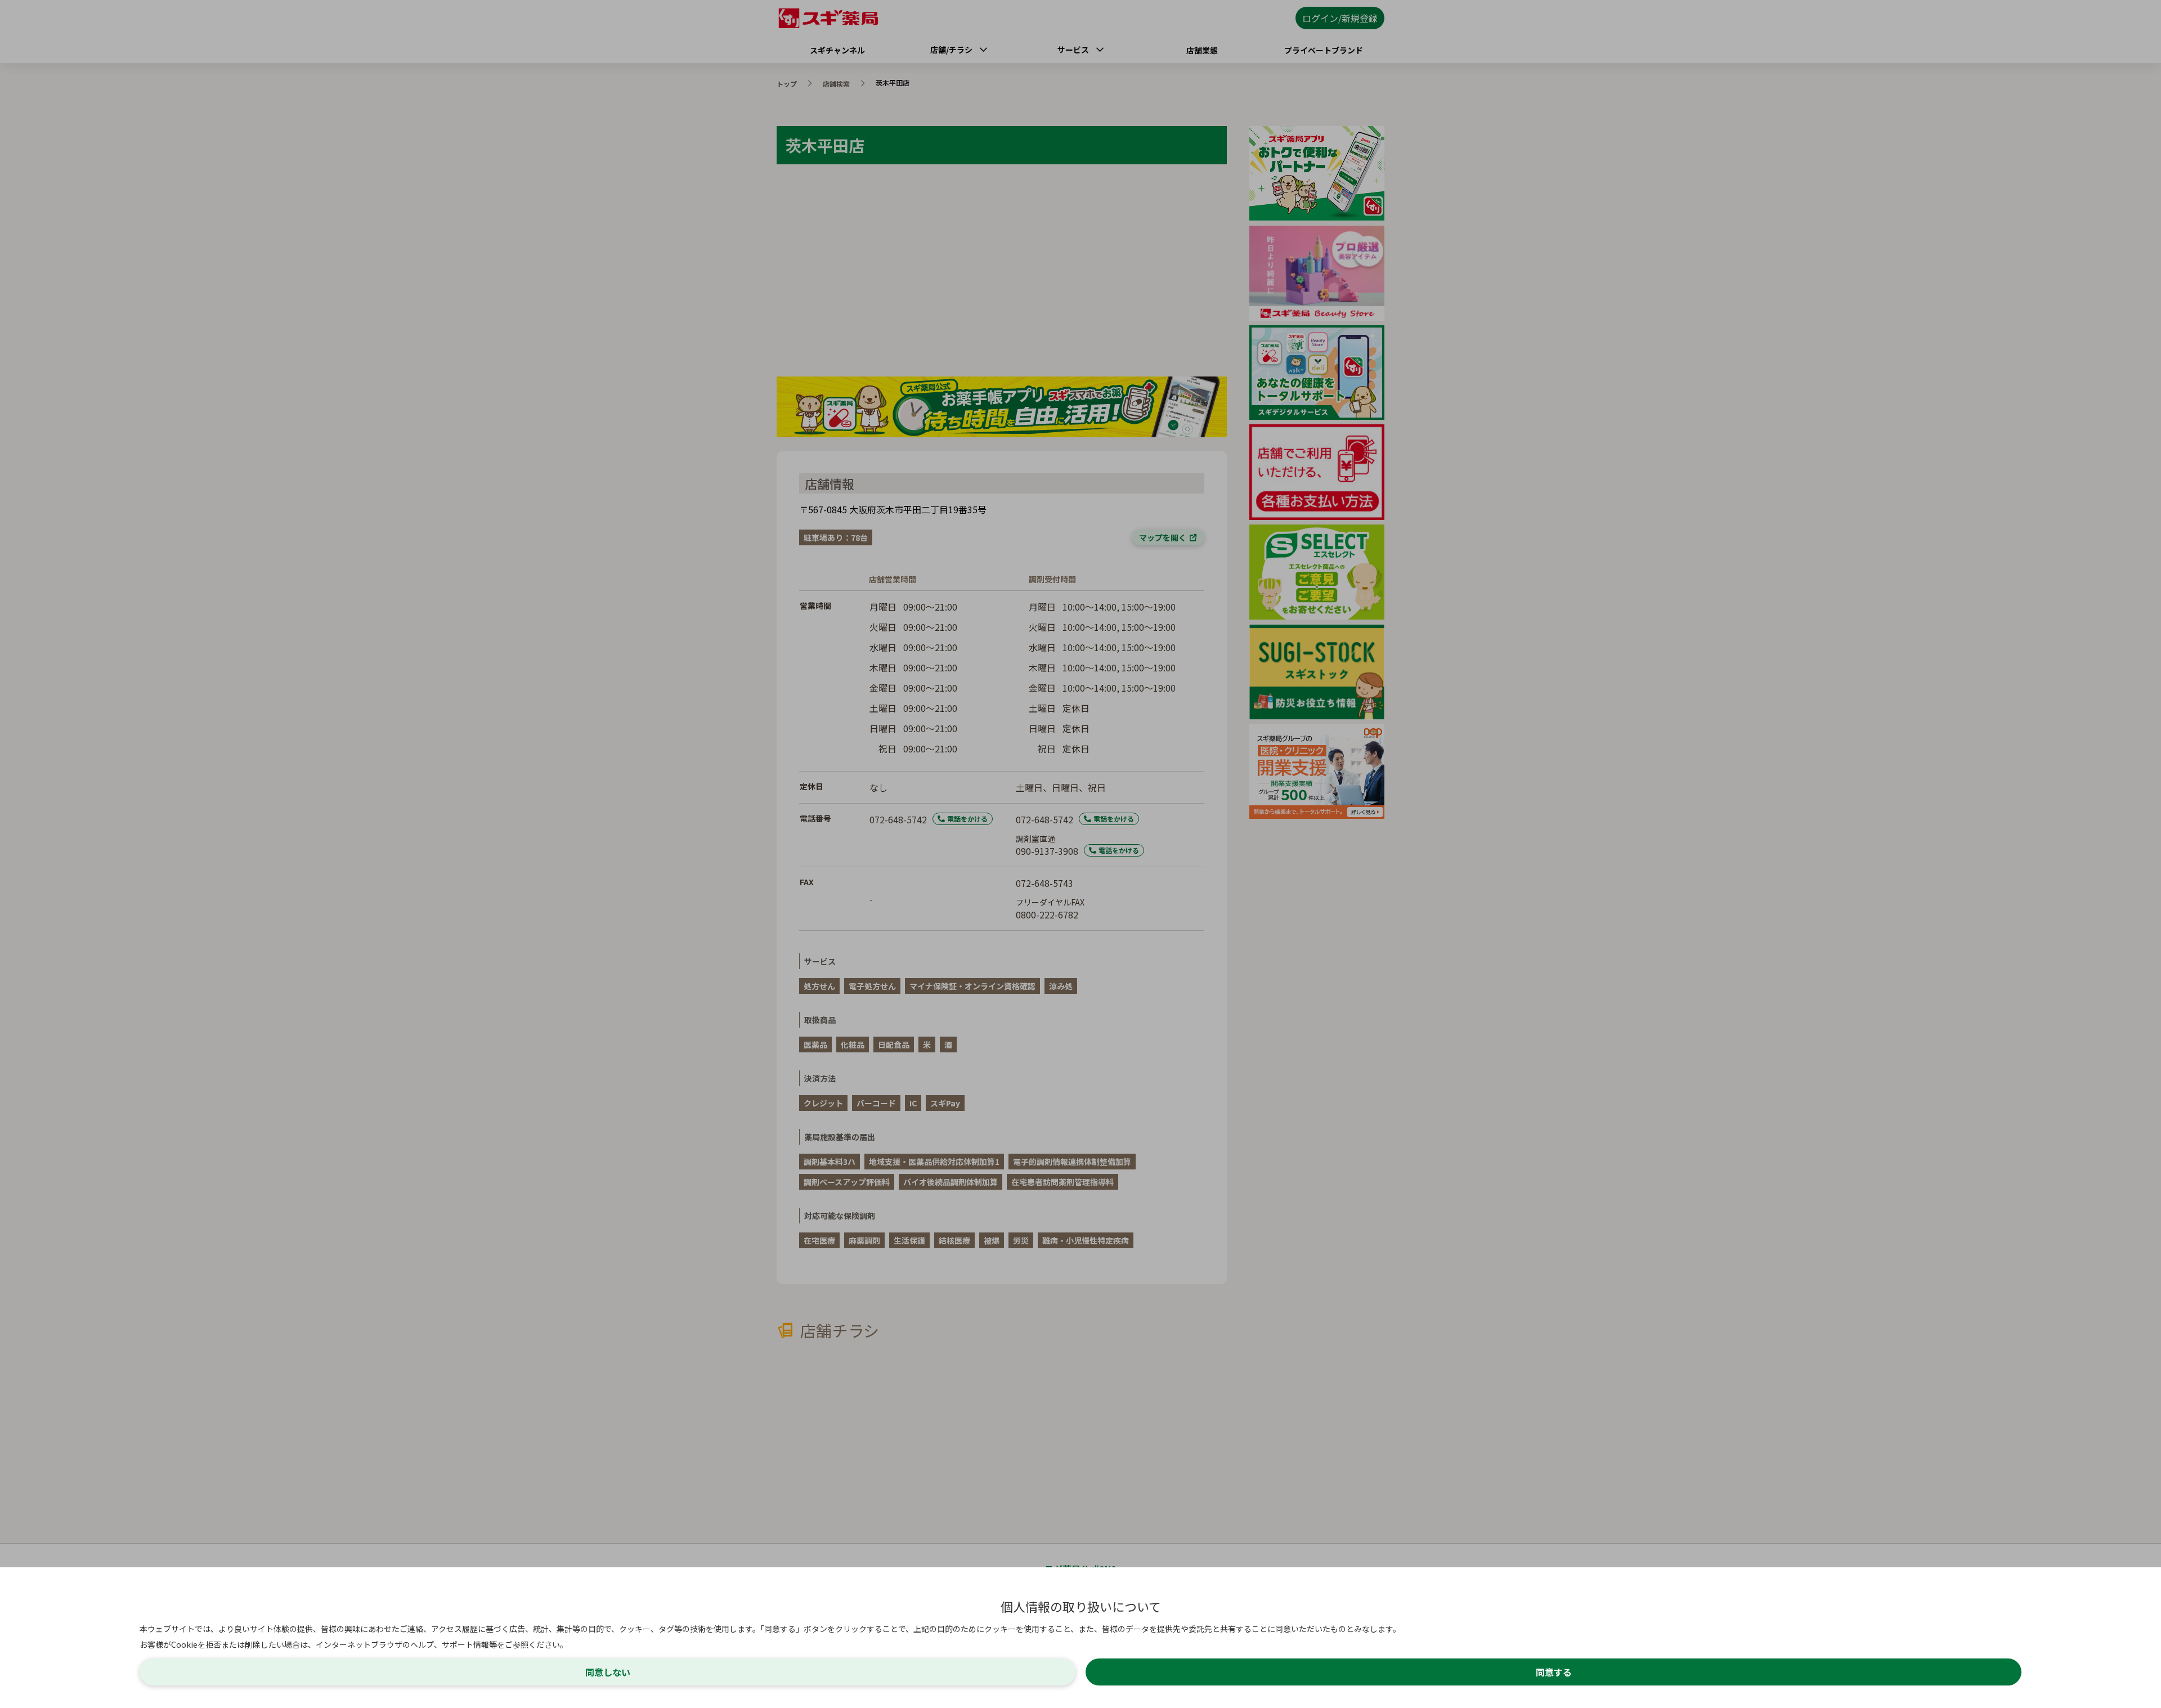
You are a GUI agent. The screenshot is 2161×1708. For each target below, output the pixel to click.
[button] (1080, 854)
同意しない (608, 1672)
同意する (1554, 1672)
